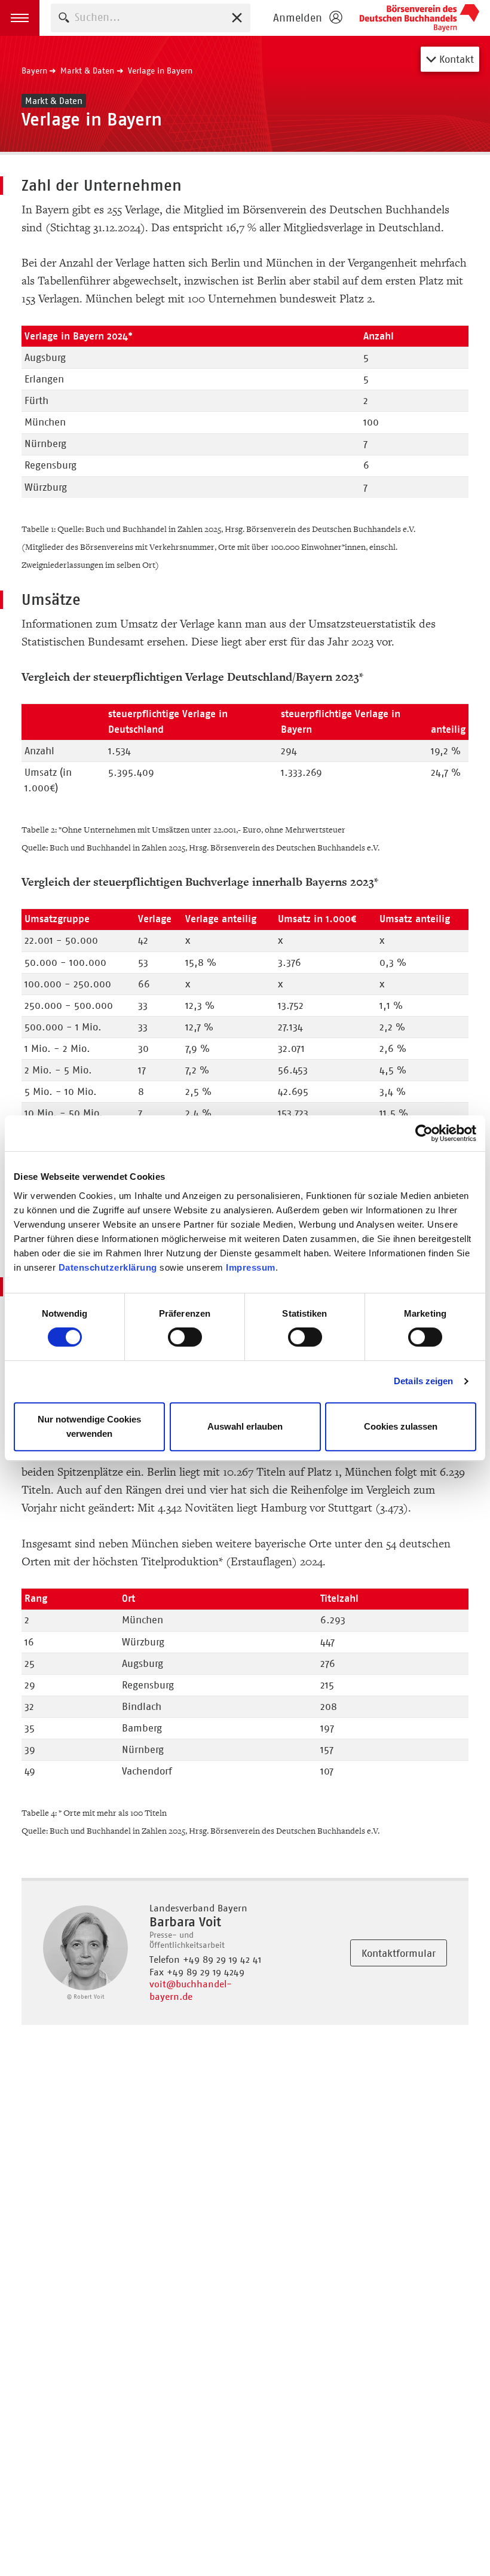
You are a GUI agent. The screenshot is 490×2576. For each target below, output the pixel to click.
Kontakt (455, 59)
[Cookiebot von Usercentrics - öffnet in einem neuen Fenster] (424, 1133)
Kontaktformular (399, 1953)
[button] (20, 18)
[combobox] (151, 18)
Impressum (251, 1267)
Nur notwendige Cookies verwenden (89, 1426)
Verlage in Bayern (160, 71)
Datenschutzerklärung (108, 1267)
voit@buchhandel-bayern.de (191, 1990)
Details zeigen (423, 1381)
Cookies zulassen (401, 1426)
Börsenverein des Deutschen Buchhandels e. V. (419, 18)
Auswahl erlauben (245, 1426)
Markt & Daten (87, 71)
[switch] (185, 1337)
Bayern (34, 71)
